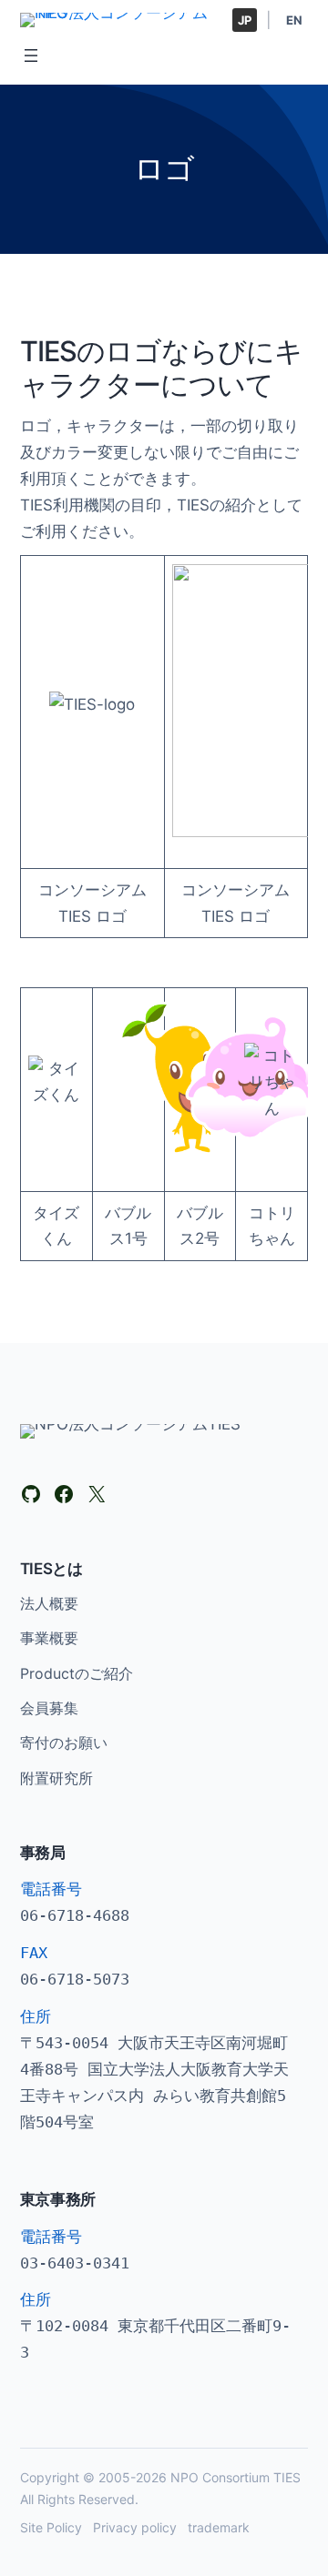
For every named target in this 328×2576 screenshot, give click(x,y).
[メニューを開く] (31, 56)
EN (294, 20)
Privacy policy (135, 2527)
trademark (219, 2527)
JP (245, 20)
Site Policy (51, 2527)
